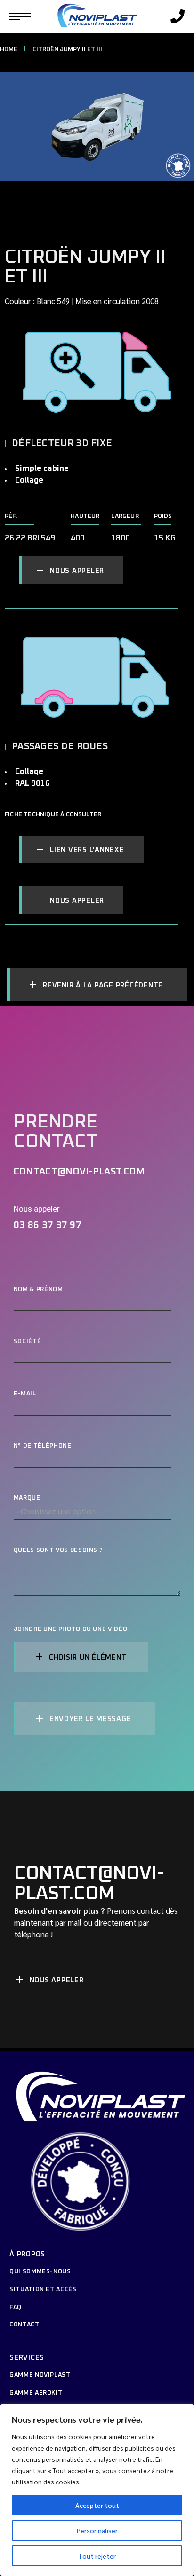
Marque (27, 1498)
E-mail (25, 1394)
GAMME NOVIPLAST (40, 2375)
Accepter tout (97, 2505)
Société (28, 1342)
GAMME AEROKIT (36, 2393)
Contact (24, 2325)
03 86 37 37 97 (48, 1225)
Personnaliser (97, 2530)
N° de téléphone (43, 1446)
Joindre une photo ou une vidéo (71, 1630)
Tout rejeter (97, 2556)
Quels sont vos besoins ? (58, 1550)
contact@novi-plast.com (79, 1172)
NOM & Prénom (38, 1289)
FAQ (16, 2307)
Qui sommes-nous (40, 2272)
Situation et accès (43, 2290)
